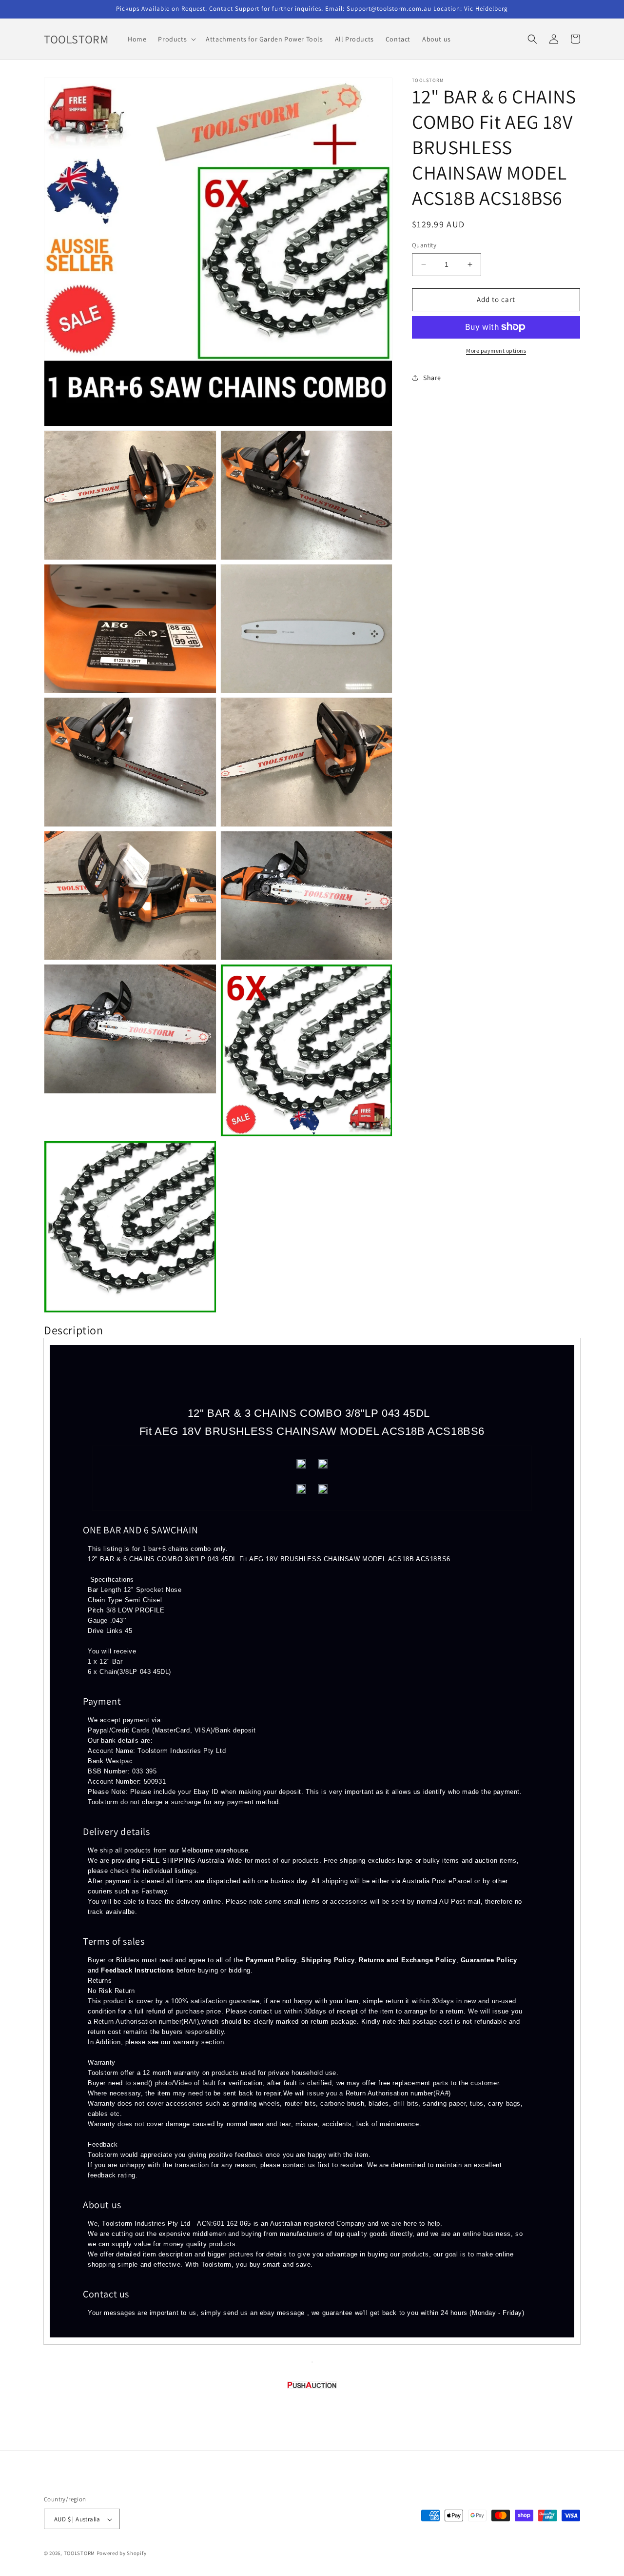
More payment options (496, 350)
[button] (176, 39)
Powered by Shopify (122, 2554)
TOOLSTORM (80, 2554)
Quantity (424, 245)
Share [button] (432, 378)
